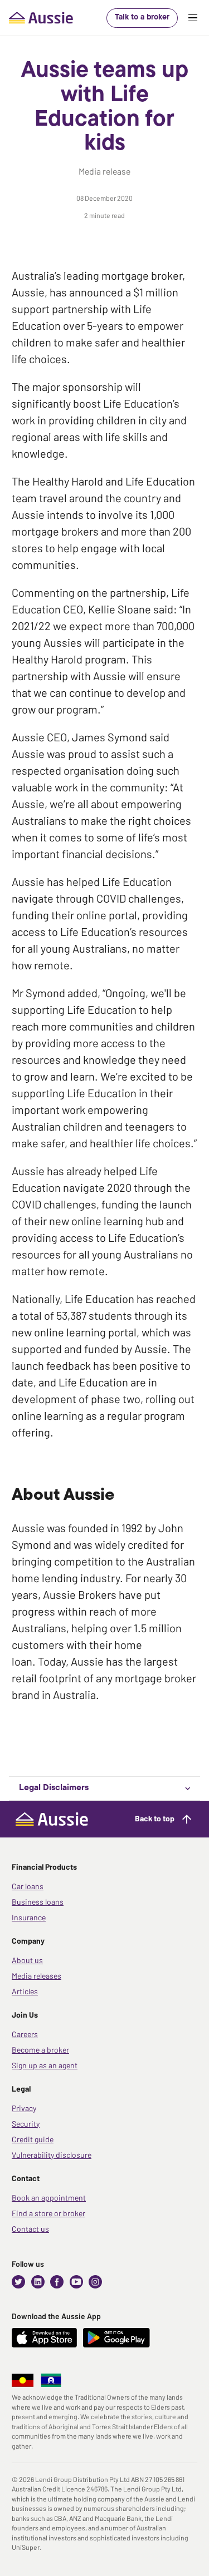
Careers (25, 2034)
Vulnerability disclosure (52, 2155)
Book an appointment (49, 2198)
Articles (25, 1991)
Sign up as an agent (45, 2065)
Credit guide (33, 2139)
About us (27, 1960)
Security (26, 2124)
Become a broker (40, 2050)
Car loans (28, 1886)
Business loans (38, 1902)
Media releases (37, 1976)
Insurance (29, 1917)
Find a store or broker (48, 2213)
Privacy (24, 2108)
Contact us (30, 2229)
